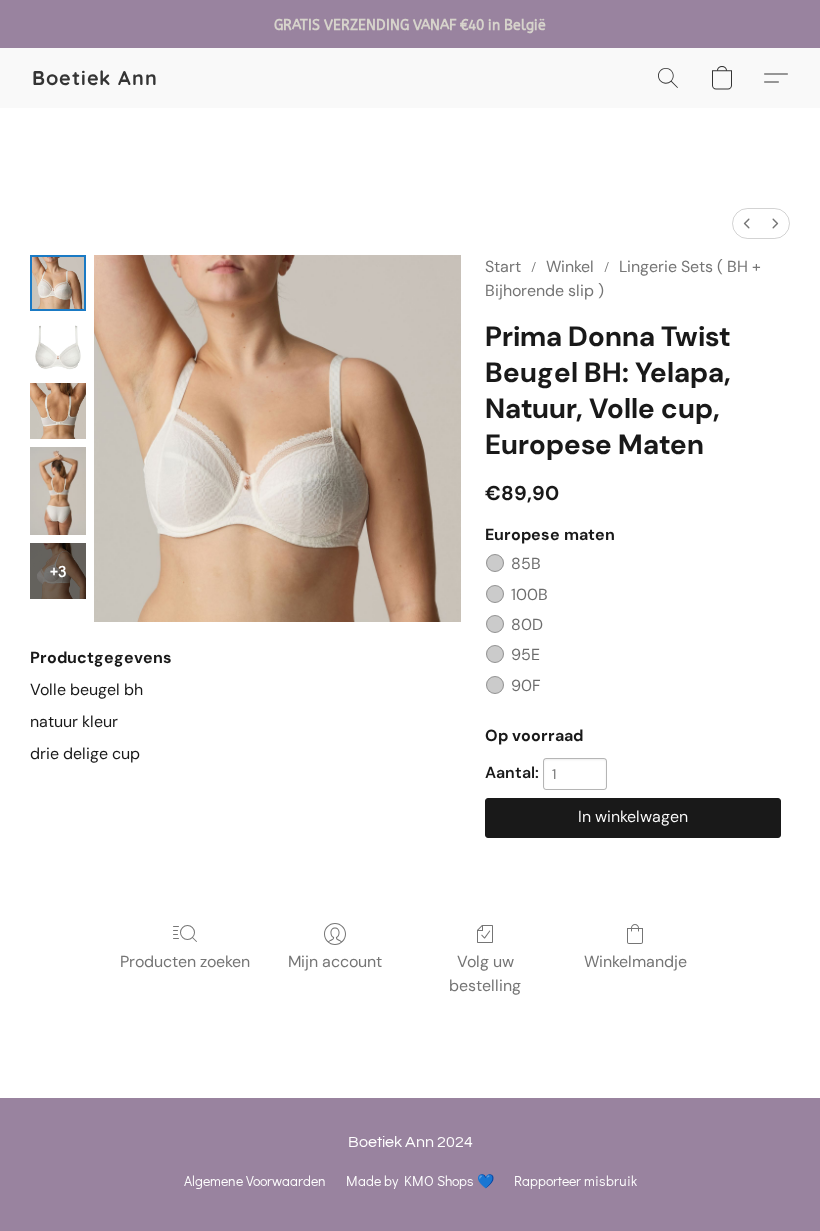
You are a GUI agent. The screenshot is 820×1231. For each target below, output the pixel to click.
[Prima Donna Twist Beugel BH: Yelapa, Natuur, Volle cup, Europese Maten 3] (58, 491)
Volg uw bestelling (485, 973)
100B (529, 594)
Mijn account (335, 961)
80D (527, 624)
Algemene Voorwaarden (255, 1180)
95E (525, 654)
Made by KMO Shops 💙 (420, 1180)
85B (526, 563)
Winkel (570, 266)
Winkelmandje (635, 961)
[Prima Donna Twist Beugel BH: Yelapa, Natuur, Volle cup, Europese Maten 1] (58, 347)
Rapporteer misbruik (575, 1180)
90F (526, 685)
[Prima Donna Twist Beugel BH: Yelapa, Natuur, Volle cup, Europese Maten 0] (58, 283)
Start (503, 266)
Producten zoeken (185, 961)
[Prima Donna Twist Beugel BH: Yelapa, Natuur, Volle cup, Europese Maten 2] (58, 411)
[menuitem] (747, 223)
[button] (95, 78)
